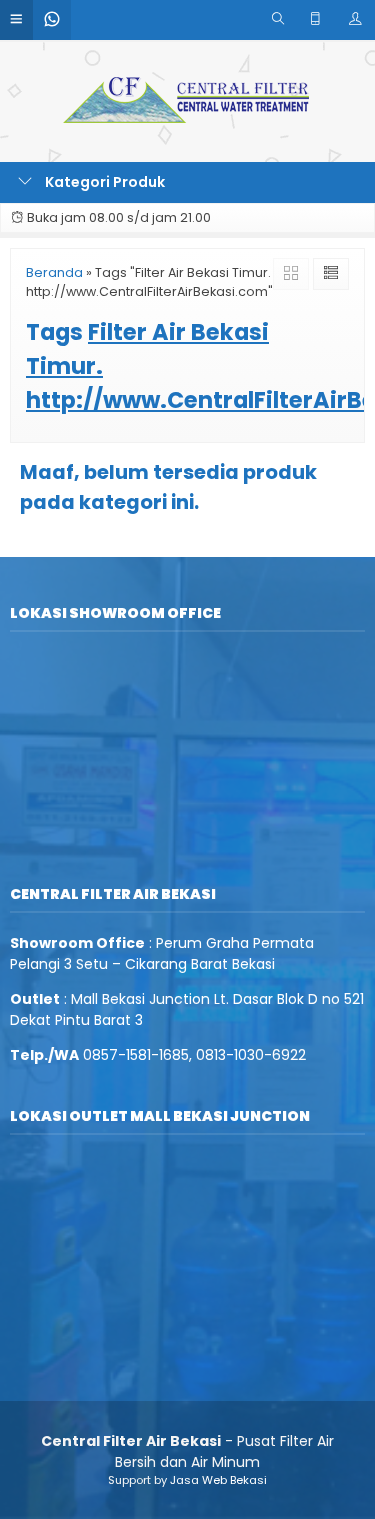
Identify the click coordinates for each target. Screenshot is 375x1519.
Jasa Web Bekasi (218, 1480)
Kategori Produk (103, 182)
